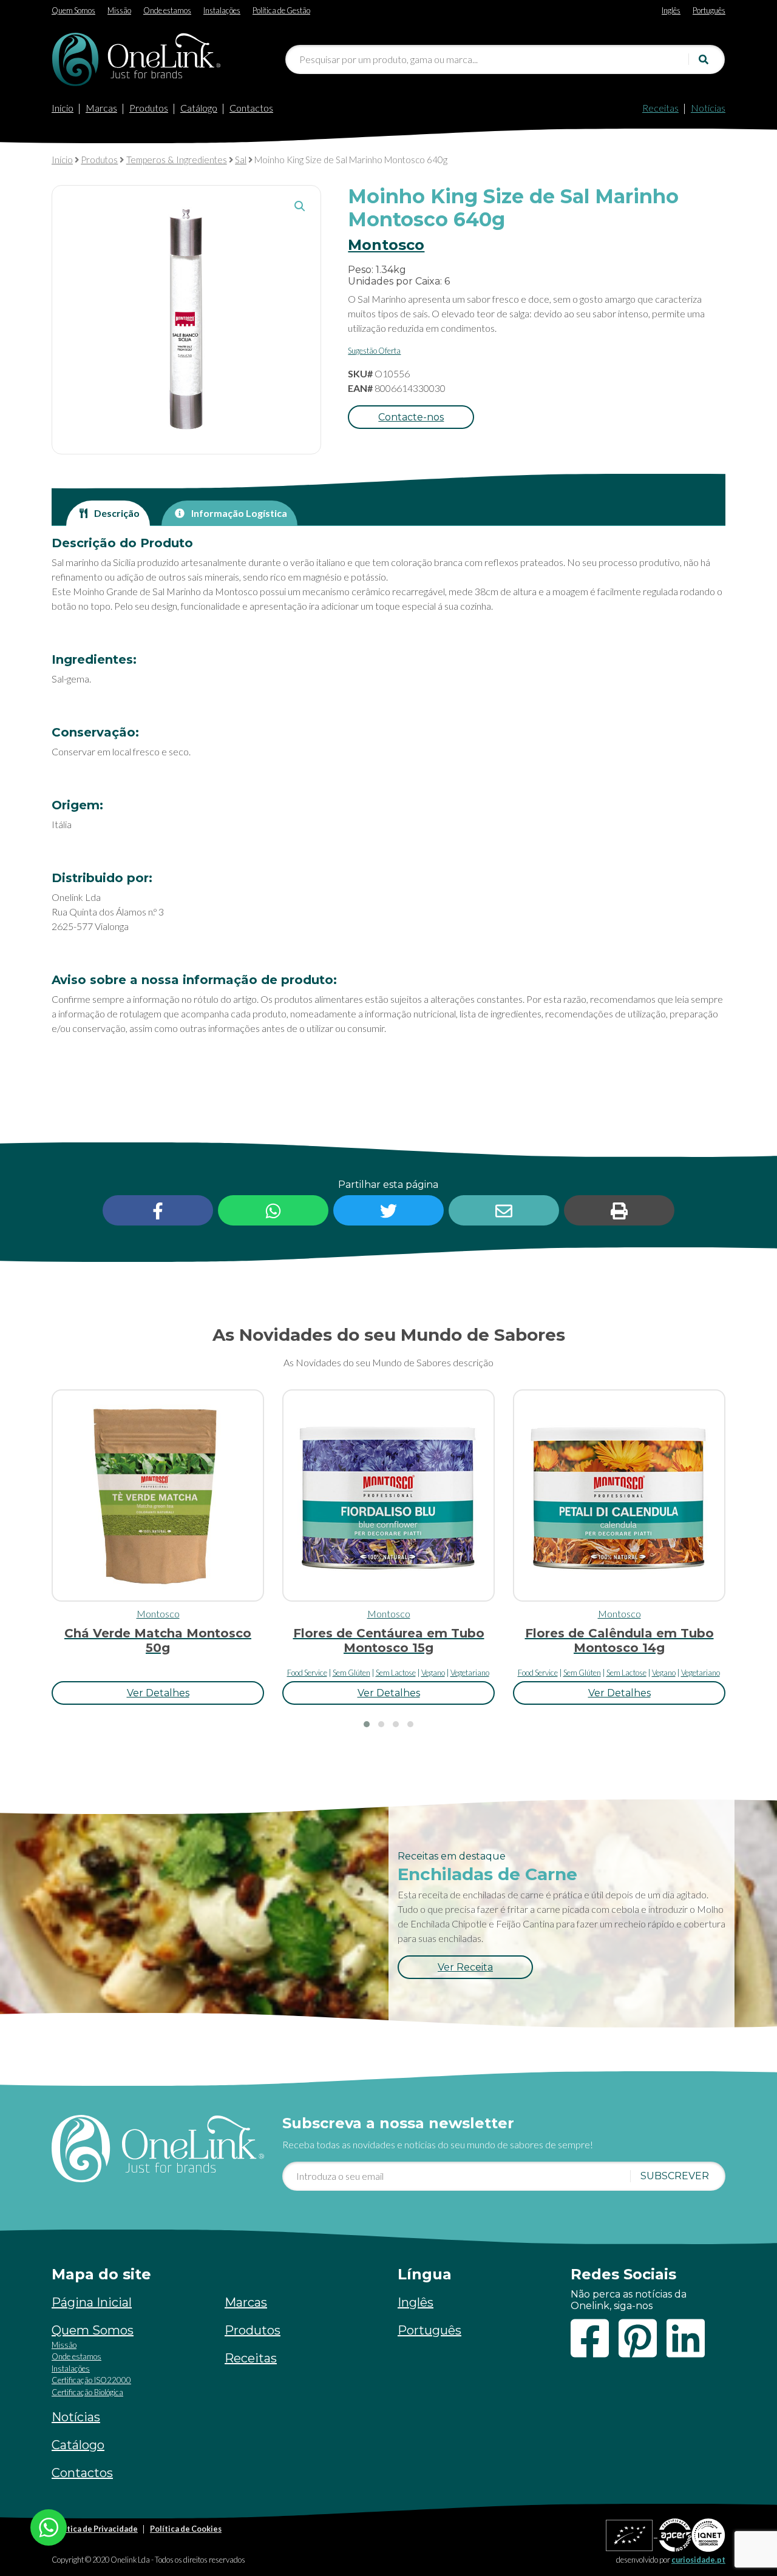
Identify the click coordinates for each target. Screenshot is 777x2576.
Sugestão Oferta (374, 351)
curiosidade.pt (698, 2560)
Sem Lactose (396, 1673)
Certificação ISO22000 (91, 2380)
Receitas (660, 108)
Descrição (116, 513)
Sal (241, 160)
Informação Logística (238, 513)
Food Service (307, 1673)
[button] (300, 206)
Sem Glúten (351, 1673)
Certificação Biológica (87, 2392)
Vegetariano (470, 1673)
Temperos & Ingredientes (177, 160)
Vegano (433, 1673)
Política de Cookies (186, 2529)
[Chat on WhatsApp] (49, 2526)
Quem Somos (93, 2330)
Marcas (101, 108)
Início (63, 108)
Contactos (251, 108)
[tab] (108, 513)
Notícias (708, 108)
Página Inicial (92, 2302)
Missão (64, 2345)
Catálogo (199, 108)
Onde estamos (76, 2356)
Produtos (149, 108)
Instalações (71, 2369)
